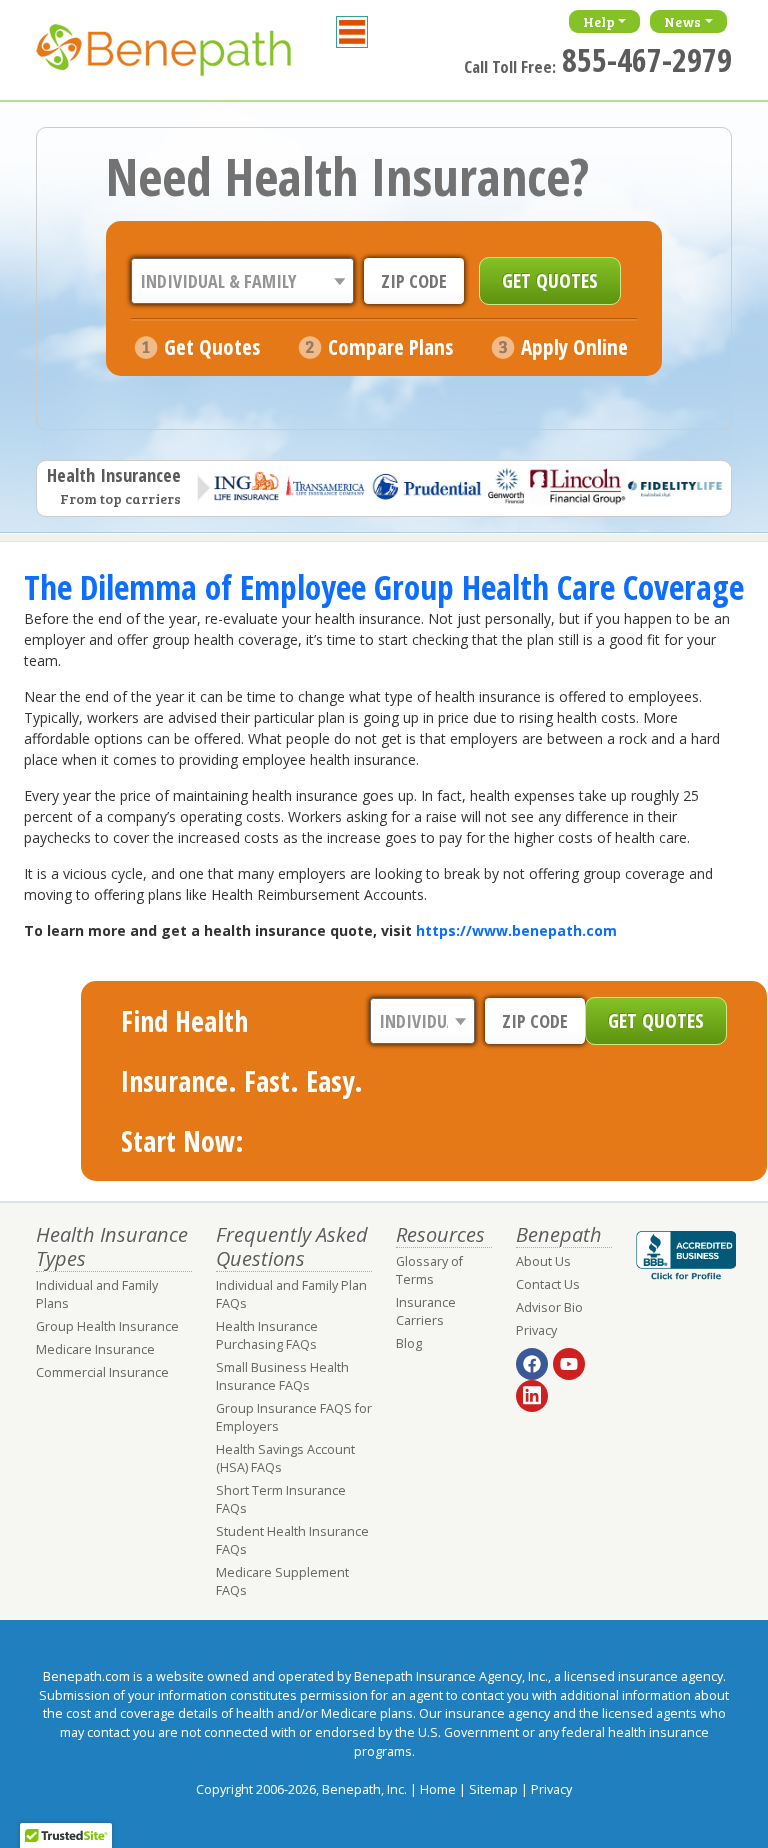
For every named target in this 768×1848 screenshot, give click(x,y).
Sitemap (493, 1789)
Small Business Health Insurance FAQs (282, 1376)
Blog (409, 1343)
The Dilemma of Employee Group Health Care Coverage (384, 587)
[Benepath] (186, 55)
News (682, 21)
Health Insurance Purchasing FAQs (267, 1335)
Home (438, 1789)
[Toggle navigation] (352, 32)
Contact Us (548, 1284)
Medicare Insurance (95, 1349)
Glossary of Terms (429, 1270)
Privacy (536, 1330)
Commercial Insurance (102, 1372)
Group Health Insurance (107, 1326)
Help (599, 21)
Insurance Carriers (426, 1311)
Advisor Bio (549, 1307)
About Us (543, 1261)
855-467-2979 (647, 59)
